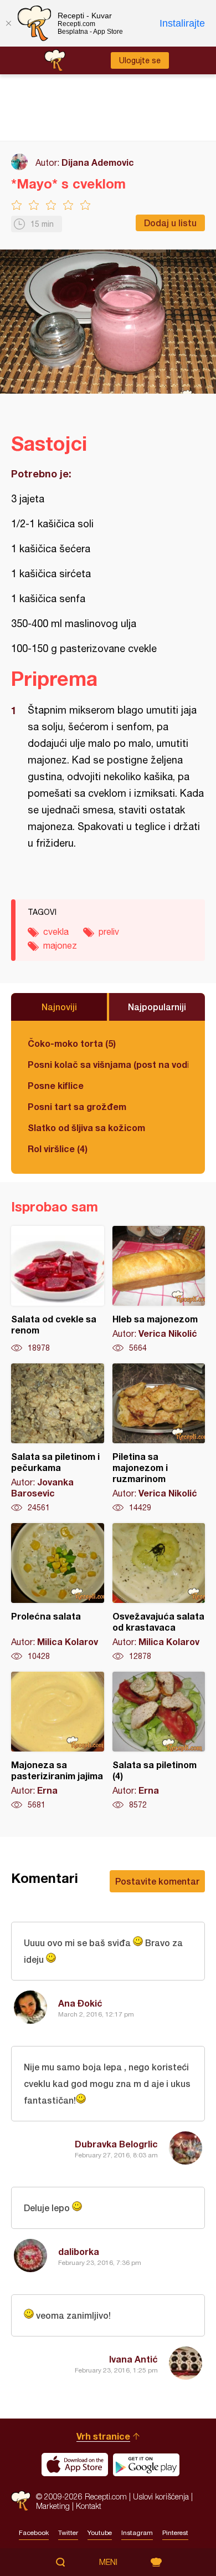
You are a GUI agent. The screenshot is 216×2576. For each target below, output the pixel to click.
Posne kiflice (56, 1085)
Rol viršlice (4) (58, 1149)
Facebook (34, 2533)
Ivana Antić (133, 2359)
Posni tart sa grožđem (77, 1106)
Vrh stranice (103, 2436)
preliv (109, 931)
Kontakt (89, 2506)
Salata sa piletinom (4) (159, 1741)
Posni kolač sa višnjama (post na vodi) (108, 1064)
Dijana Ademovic (98, 162)
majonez (60, 945)
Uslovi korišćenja (161, 2496)
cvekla (56, 931)
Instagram (137, 2533)
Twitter (68, 2533)
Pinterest (175, 2533)
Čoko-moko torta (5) (72, 1043)
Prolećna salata (58, 1592)
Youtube (100, 2533)
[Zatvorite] (8, 23)
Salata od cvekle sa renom (58, 1290)
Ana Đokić (80, 2003)
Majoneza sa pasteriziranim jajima (58, 1741)
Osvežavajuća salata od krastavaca (159, 1592)
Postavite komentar (157, 1881)
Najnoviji (59, 1007)
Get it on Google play (146, 2465)
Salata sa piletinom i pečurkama (58, 1438)
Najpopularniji (157, 1007)
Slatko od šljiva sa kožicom (86, 1127)
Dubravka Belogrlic (116, 2144)
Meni (108, 2562)
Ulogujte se (140, 60)
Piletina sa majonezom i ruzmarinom (159, 1438)
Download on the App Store (75, 2465)
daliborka (79, 2251)
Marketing (53, 2506)
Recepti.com (21, 2501)
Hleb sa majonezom (159, 1290)
